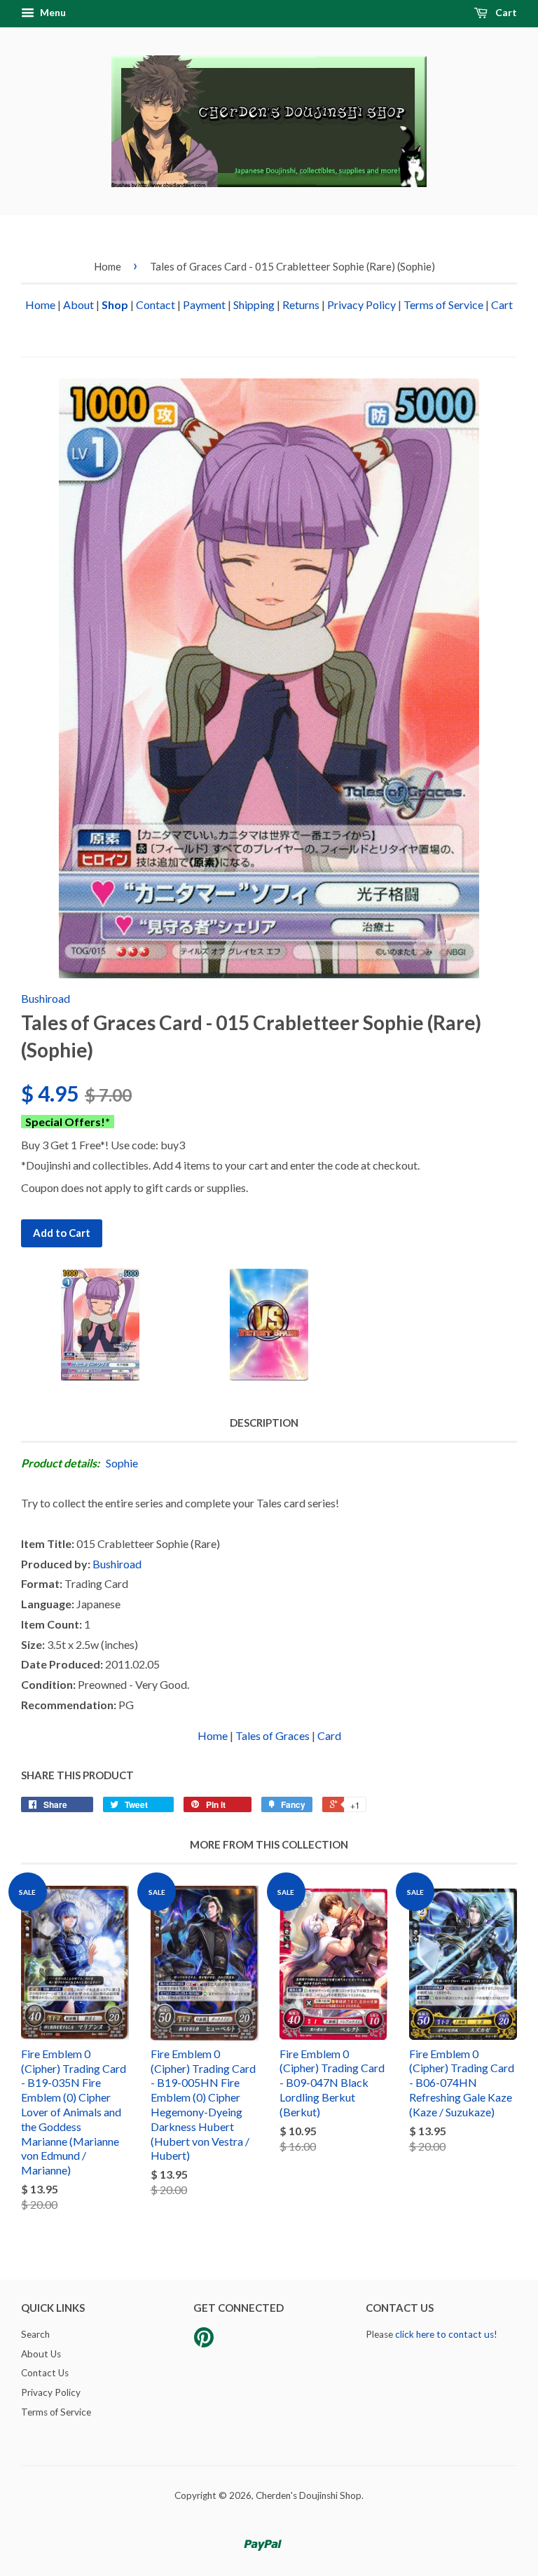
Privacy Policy (361, 304)
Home (108, 266)
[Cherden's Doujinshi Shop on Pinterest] (204, 2342)
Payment (204, 304)
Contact (156, 304)
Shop (115, 304)
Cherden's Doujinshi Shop (309, 2495)
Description (264, 1423)
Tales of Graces (273, 1735)
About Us (41, 2354)
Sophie (122, 1463)
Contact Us (45, 2373)
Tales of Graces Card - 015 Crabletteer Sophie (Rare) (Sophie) (292, 266)
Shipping (254, 304)
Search (35, 2334)
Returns (301, 304)
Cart (505, 12)
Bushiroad (46, 998)
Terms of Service (443, 304)
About (78, 304)
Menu (52, 12)
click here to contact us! (446, 2334)
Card (329, 1735)
